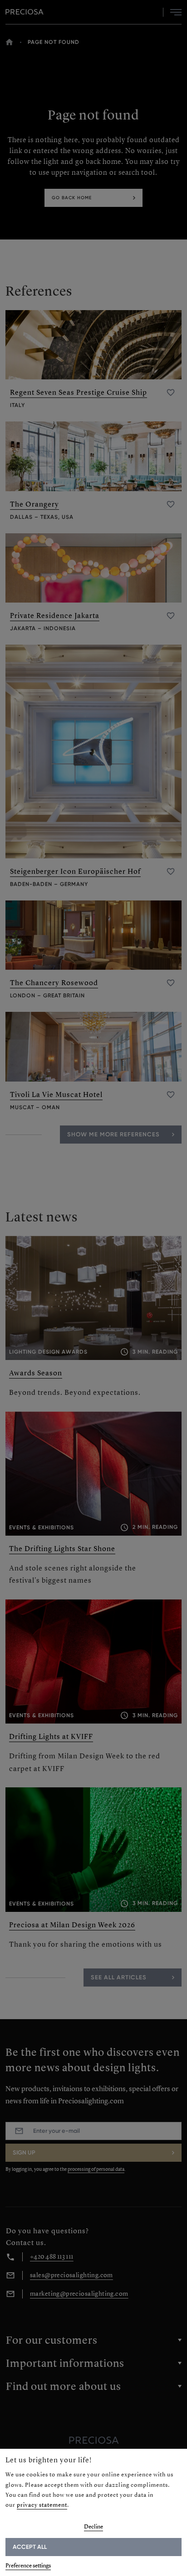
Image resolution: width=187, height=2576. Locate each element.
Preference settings (28, 2565)
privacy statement (42, 2505)
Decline (93, 2526)
